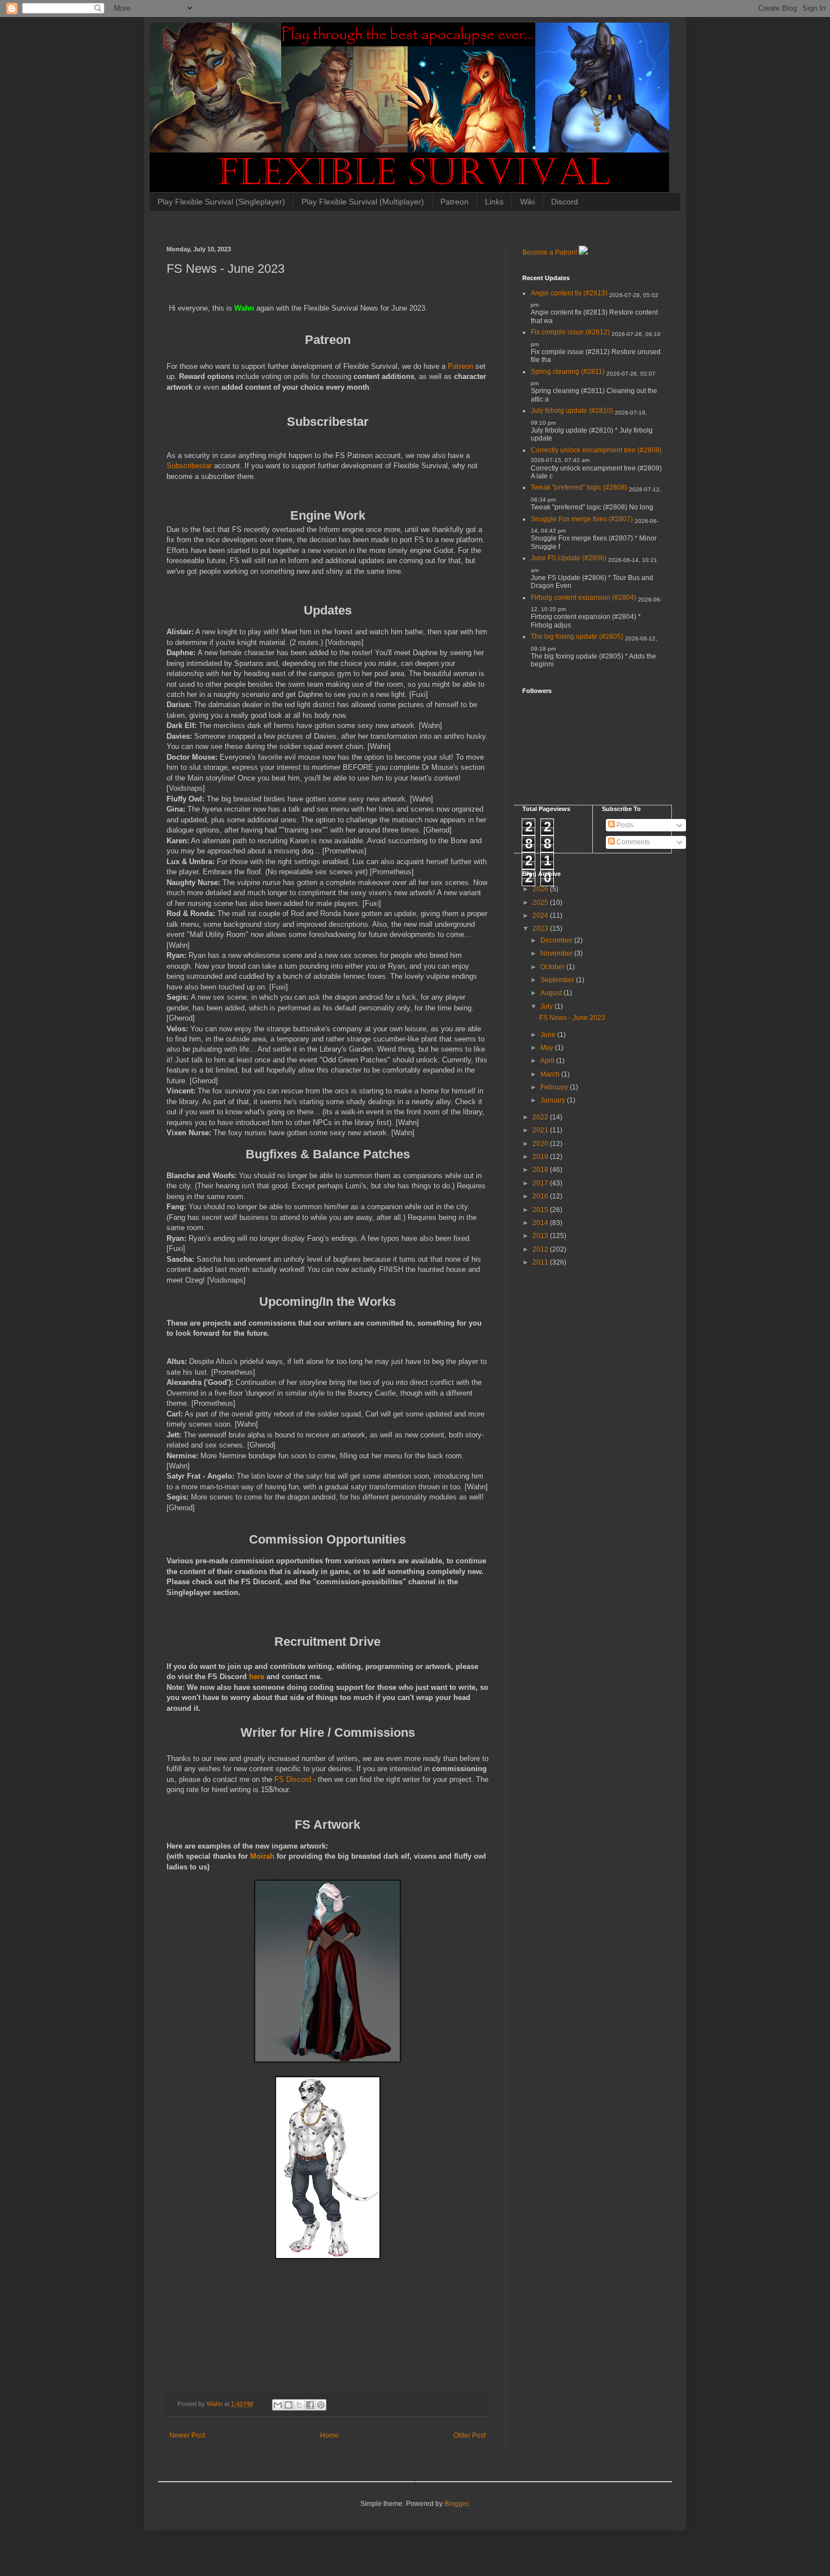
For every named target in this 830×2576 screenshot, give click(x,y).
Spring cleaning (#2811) (568, 372)
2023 (541, 929)
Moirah (263, 1856)
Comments (632, 842)
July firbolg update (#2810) (572, 411)
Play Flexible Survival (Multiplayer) (363, 202)
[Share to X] (299, 2405)
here (258, 1677)
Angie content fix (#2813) (569, 293)
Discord (565, 202)
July (547, 1006)
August (552, 993)
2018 (541, 1170)
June (549, 1035)
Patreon (455, 202)
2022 (541, 1117)
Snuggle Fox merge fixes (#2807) (582, 519)
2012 (541, 1249)
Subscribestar (190, 466)
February (555, 1087)
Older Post (469, 2435)
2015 (541, 1210)
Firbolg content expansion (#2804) (584, 598)
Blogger (456, 2504)
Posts (624, 825)
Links (494, 202)
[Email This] (278, 2405)
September (558, 980)
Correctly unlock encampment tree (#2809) (596, 450)
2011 (541, 1262)
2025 (541, 903)
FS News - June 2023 (572, 1018)
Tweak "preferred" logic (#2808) (579, 487)
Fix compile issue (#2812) (570, 332)
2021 (541, 1130)
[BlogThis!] (289, 2405)
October (553, 967)
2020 (541, 1144)
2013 (541, 1236)
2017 (541, 1183)
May (548, 1048)
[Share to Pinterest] (321, 2405)
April (548, 1061)
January (554, 1100)
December (557, 940)
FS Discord (293, 1779)
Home (329, 2435)
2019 (541, 1157)
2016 (541, 1196)
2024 (541, 916)
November (557, 953)
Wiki (527, 202)
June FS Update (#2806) (569, 558)
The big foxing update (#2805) (577, 637)
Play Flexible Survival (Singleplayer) (221, 202)
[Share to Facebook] (310, 2405)
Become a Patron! (550, 252)
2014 (541, 1223)
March (551, 1074)
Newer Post (187, 2435)
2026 (541, 889)
